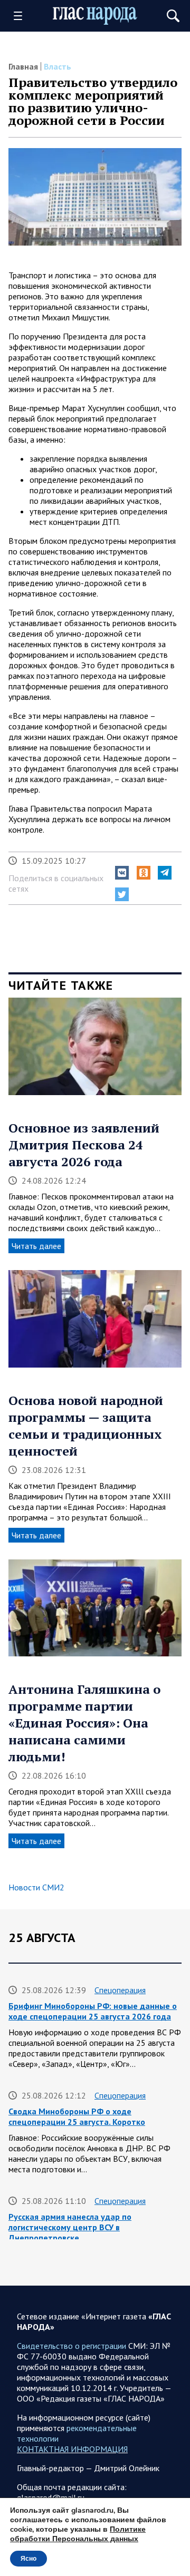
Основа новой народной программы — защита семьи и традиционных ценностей (86, 1426)
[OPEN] (22, 16)
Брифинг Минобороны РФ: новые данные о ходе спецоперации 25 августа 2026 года (93, 2011)
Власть (58, 66)
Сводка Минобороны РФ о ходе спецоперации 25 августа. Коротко (77, 2116)
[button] (122, 873)
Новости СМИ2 (36, 1887)
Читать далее (36, 1246)
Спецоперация (120, 1990)
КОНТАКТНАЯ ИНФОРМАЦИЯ (72, 2449)
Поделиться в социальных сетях (56, 883)
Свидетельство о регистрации (72, 2346)
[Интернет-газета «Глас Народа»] (95, 16)
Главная (23, 66)
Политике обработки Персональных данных (78, 2534)
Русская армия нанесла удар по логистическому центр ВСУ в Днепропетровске (70, 2227)
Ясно (28, 2559)
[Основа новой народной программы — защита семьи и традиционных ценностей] (95, 1323)
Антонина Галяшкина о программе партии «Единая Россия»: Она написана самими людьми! (84, 1723)
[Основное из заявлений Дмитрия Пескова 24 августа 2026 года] (95, 1050)
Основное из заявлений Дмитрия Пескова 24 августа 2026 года (84, 1145)
